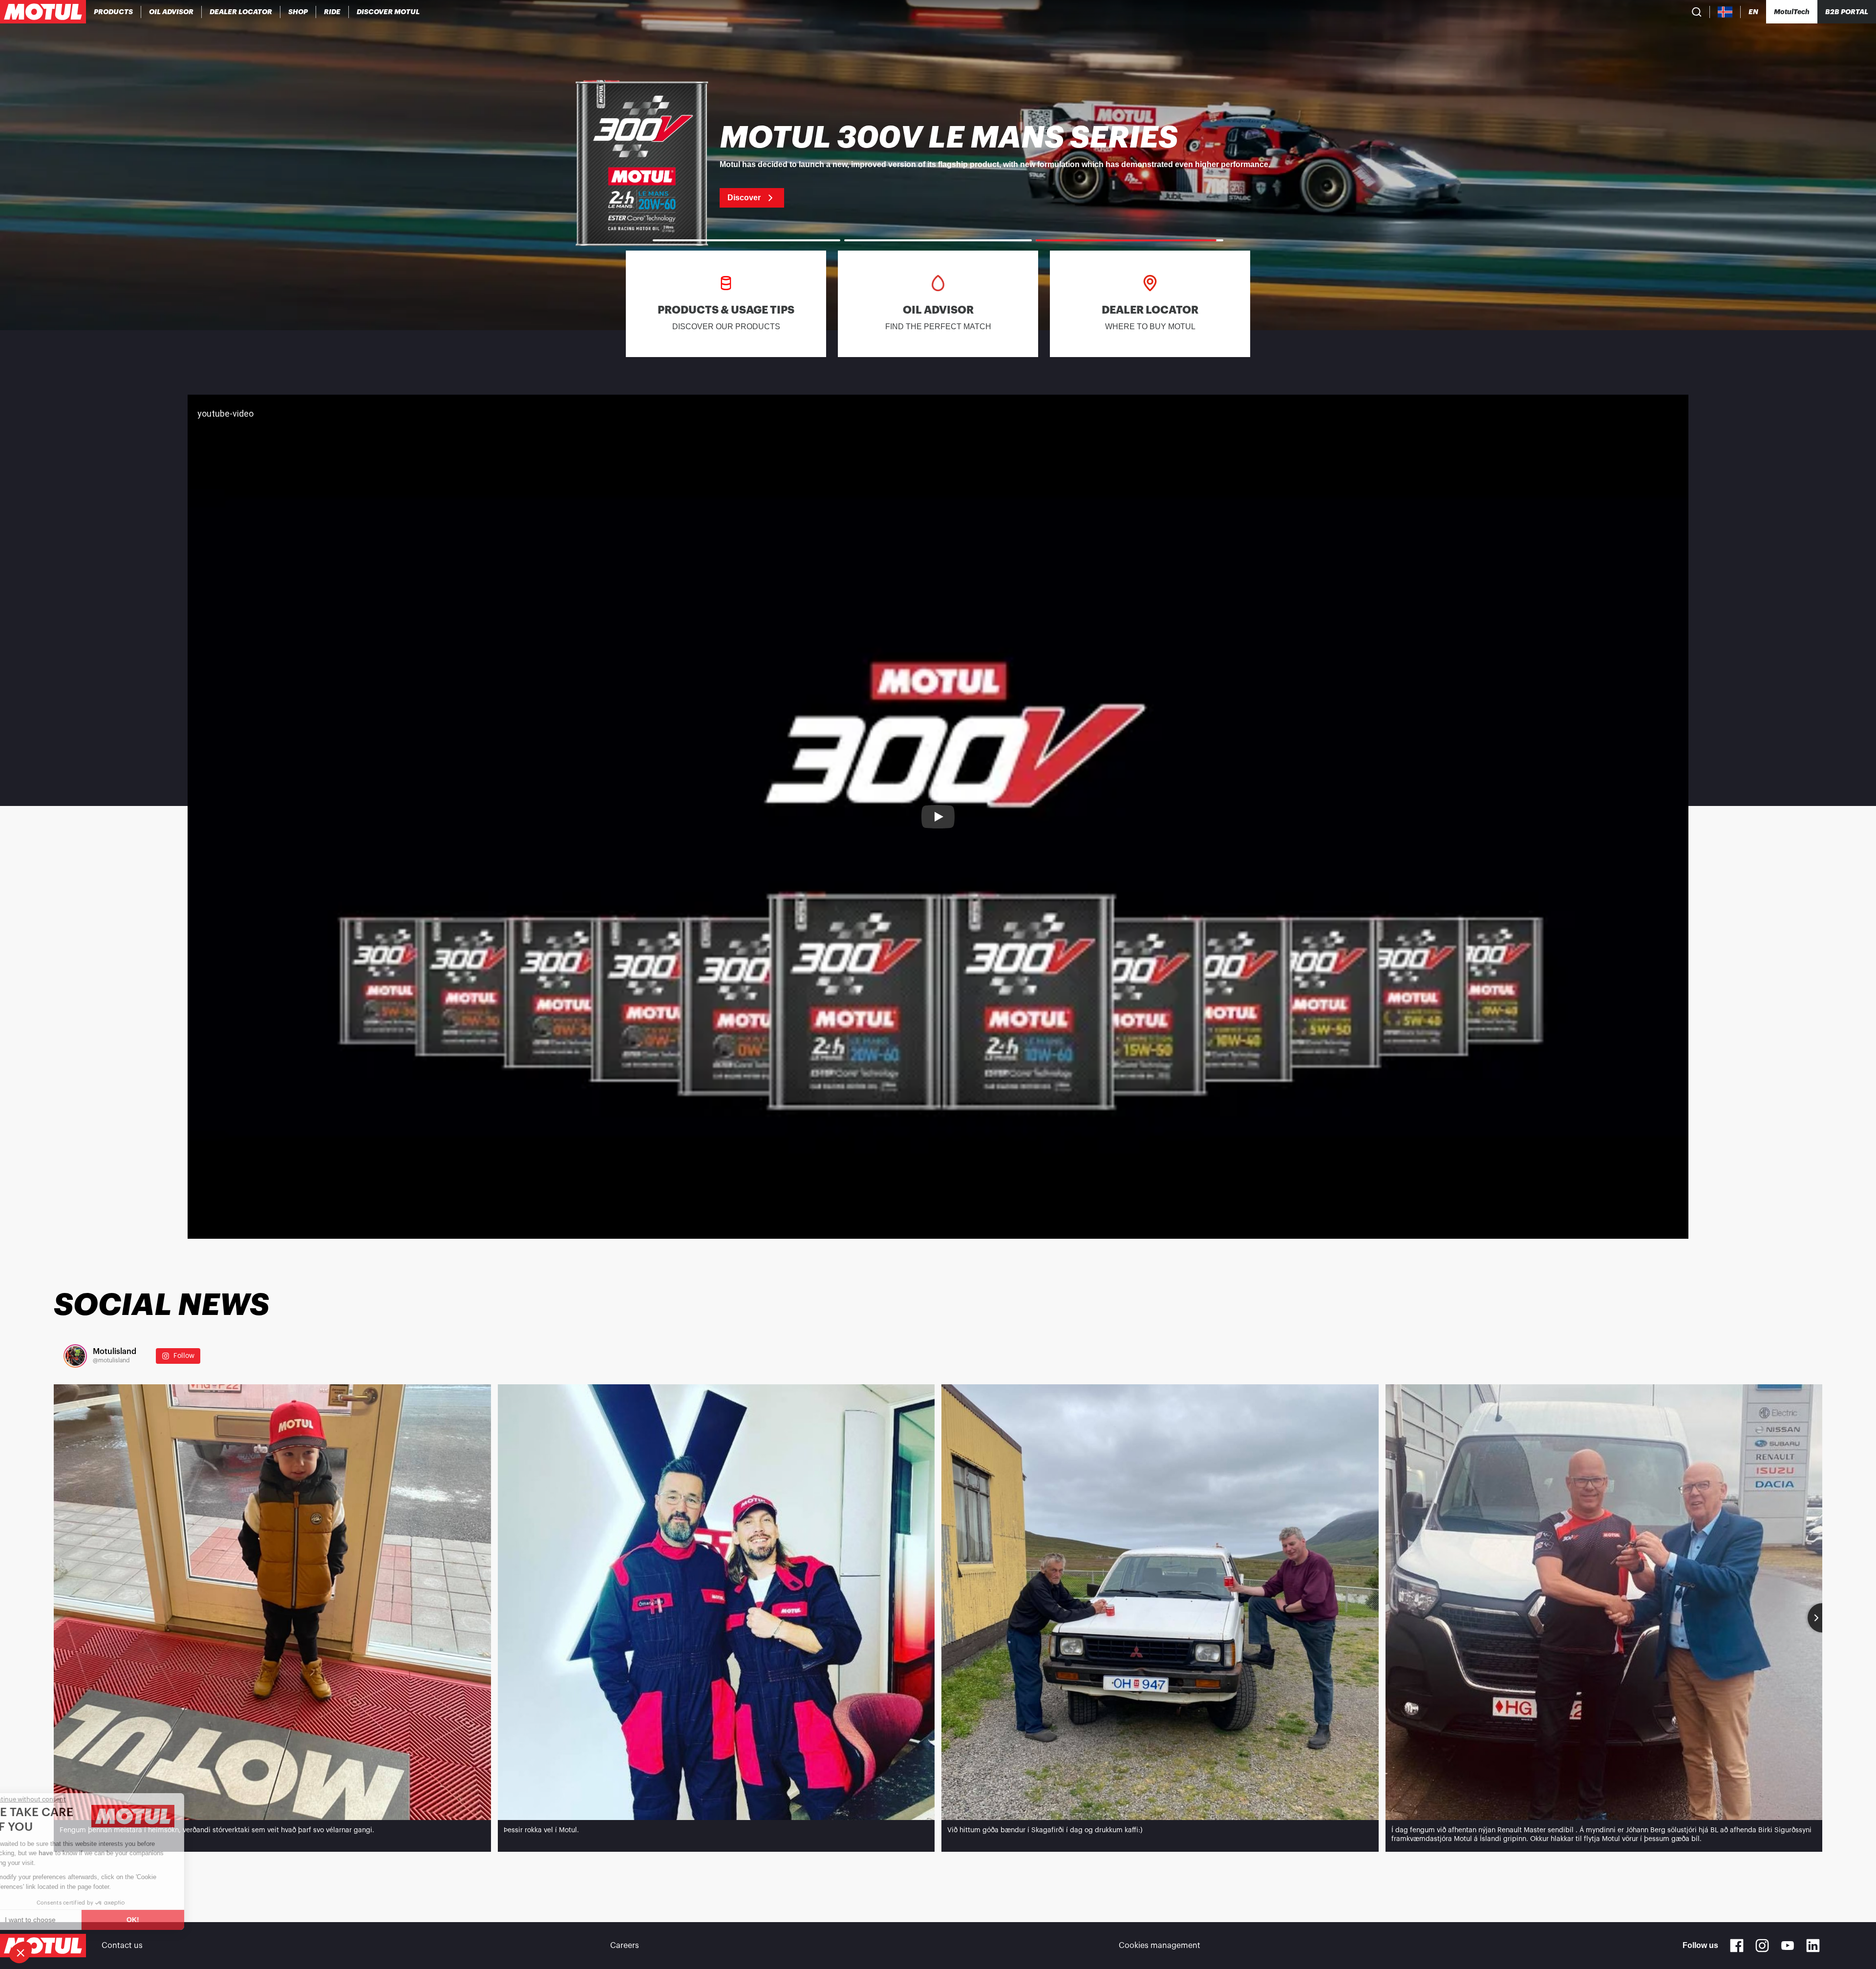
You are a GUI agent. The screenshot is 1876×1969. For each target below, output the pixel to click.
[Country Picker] (1725, 12)
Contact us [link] (122, 1946)
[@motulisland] (75, 1356)
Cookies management (1160, 1946)
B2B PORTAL (1847, 12)
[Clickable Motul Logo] (43, 12)
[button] (21, 1952)
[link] (298, 12)
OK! (164, 1920)
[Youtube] (1788, 1946)
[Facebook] (1737, 1946)
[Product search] (1697, 12)
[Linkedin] (1813, 1946)
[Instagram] (1762, 1946)
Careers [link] (625, 1946)
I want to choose (61, 1920)
